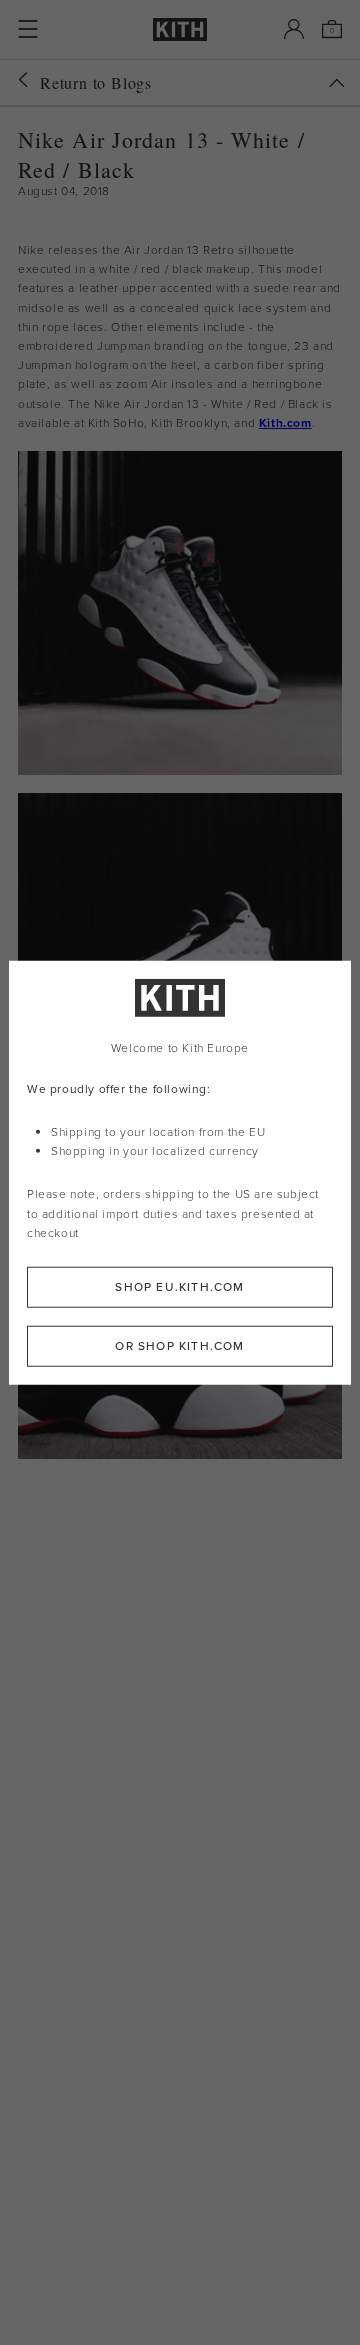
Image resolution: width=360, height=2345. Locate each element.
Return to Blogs (96, 82)
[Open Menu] (28, 29)
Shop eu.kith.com (179, 1287)
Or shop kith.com (179, 1346)
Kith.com (285, 423)
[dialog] (180, 1172)
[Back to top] (337, 83)
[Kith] (180, 29)
